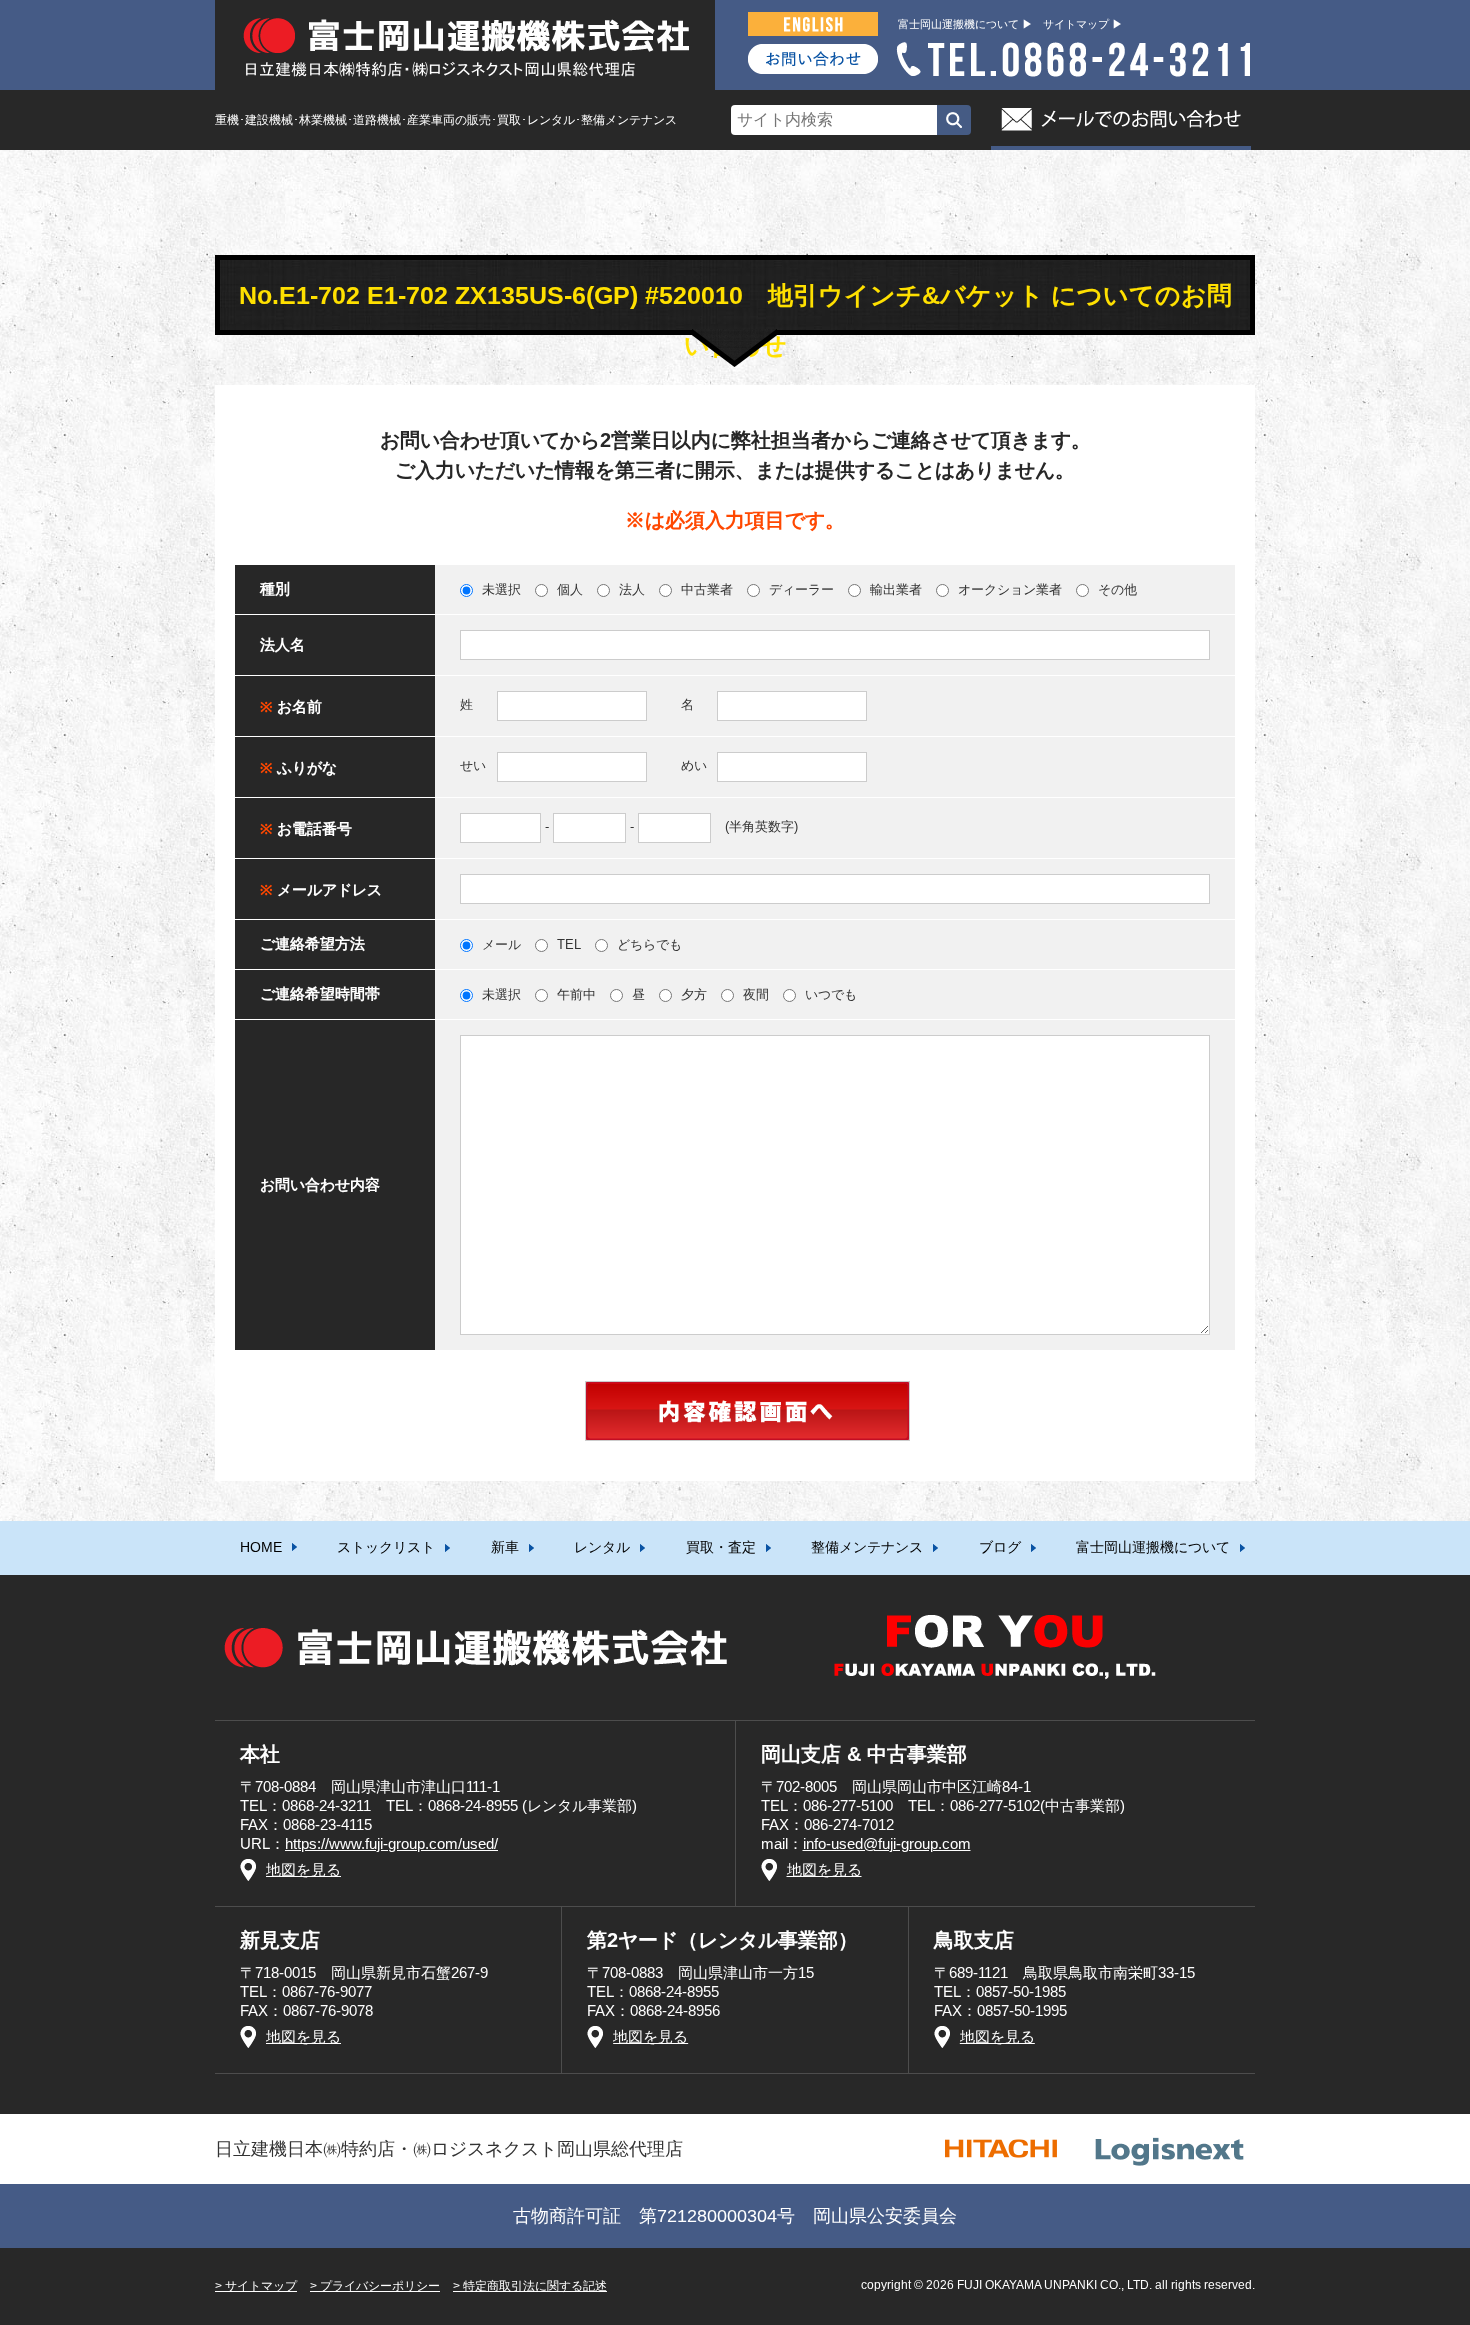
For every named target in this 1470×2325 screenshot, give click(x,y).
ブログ (1000, 1547)
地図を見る (303, 1869)
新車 (505, 1547)
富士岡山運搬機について (1153, 1547)
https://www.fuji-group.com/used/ (391, 1843)
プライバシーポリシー (380, 2286)
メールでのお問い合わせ (1121, 120)
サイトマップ (261, 2286)
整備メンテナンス (867, 1547)
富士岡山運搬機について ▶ (965, 24)
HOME (261, 1547)
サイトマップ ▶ (1083, 24)
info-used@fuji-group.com (887, 1843)
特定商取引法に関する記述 (535, 2286)
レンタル (602, 1547)
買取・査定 (721, 1547)
